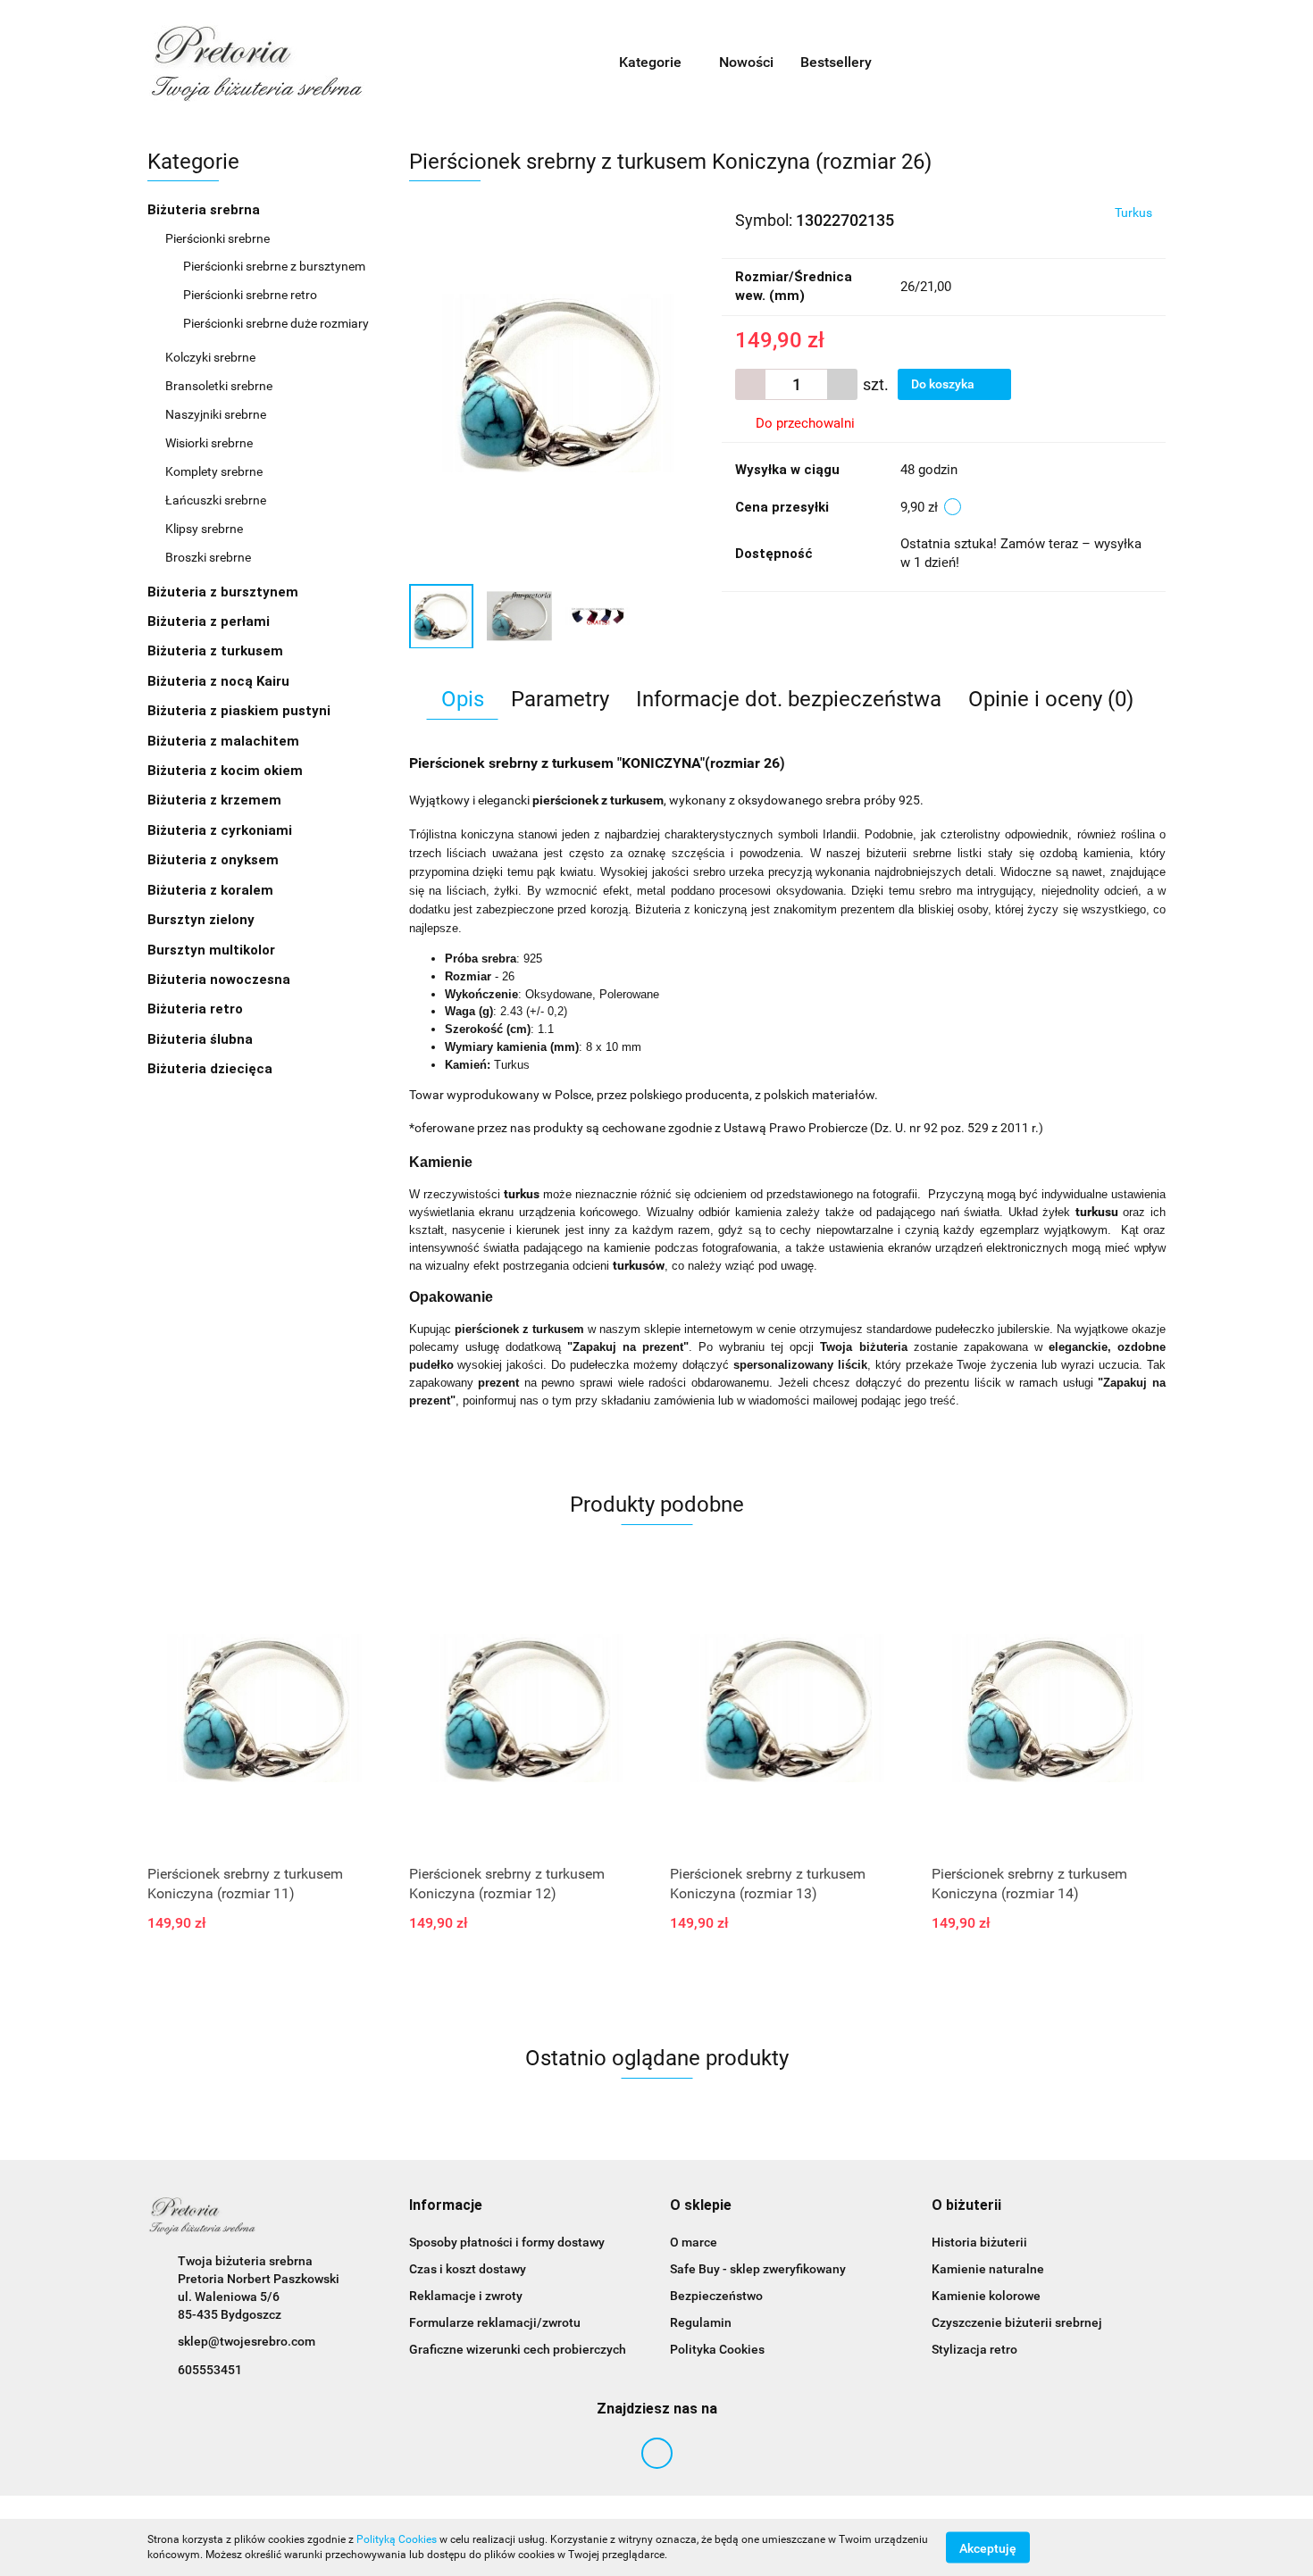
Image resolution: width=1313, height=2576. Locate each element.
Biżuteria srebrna (205, 210)
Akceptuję (988, 2547)
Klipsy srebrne (204, 529)
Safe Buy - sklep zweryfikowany (758, 2269)
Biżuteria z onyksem (215, 860)
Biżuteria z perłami (210, 621)
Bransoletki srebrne (219, 386)
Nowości (746, 62)
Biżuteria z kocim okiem (227, 771)
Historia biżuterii (979, 2242)
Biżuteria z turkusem (217, 651)
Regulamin (701, 2322)
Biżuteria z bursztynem (225, 592)
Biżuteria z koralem (212, 890)
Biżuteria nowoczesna (221, 980)
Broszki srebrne (208, 557)
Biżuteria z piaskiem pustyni (241, 711)
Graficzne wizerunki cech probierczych (518, 2349)
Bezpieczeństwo (716, 2296)
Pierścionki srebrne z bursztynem (274, 266)
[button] (446, 2206)
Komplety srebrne (214, 471)
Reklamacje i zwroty (466, 2296)
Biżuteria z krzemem (216, 800)
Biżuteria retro (197, 1009)
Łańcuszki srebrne (216, 500)
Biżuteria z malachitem (225, 741)
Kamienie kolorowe (986, 2296)
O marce (694, 2242)
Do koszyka (944, 384)
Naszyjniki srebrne (216, 414)
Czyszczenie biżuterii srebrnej (1017, 2322)
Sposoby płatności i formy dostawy (507, 2242)
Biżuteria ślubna (200, 1039)
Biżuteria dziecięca (210, 1069)
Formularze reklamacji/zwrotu (495, 2322)
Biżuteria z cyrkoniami (222, 830)
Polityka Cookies (717, 2349)
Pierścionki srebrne (219, 238)
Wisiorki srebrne (209, 443)
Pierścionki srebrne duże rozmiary (276, 323)
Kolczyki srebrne (212, 357)
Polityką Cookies (397, 2539)
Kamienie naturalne (988, 2269)
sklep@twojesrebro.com (247, 2341)
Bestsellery (836, 62)
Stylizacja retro (974, 2349)
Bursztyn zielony (201, 920)
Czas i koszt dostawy (468, 2269)
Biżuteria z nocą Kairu (220, 681)
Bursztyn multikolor (211, 950)
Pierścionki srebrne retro (250, 295)
